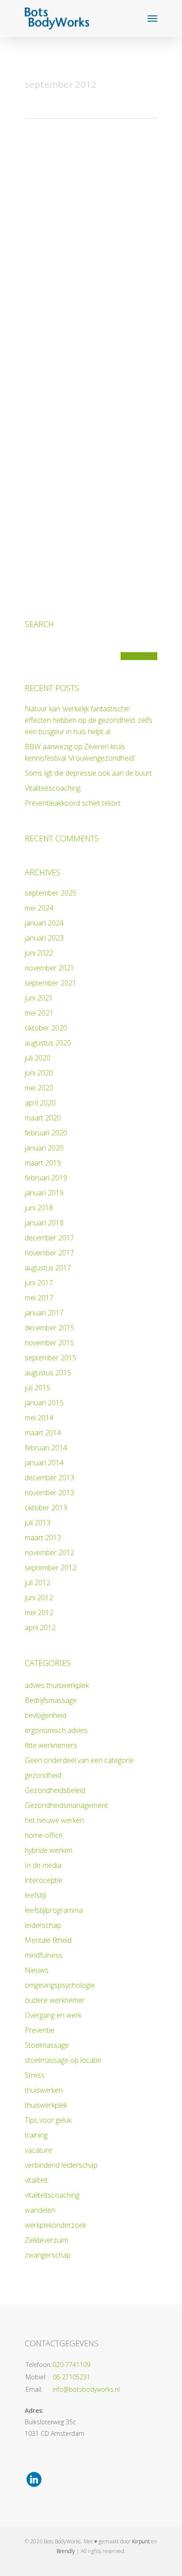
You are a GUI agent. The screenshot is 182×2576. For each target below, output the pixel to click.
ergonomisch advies (56, 1730)
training (36, 2135)
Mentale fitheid (48, 1940)
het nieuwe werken (54, 1820)
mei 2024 (39, 908)
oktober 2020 (46, 1028)
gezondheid (43, 1775)
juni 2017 (39, 1283)
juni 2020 (39, 1073)
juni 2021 (39, 998)
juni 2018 (39, 1208)
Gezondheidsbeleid (55, 1790)
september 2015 (51, 1358)
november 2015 (49, 1343)
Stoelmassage (47, 2045)
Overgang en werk (53, 2015)
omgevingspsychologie (60, 1985)
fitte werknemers (51, 1745)
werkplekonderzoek (55, 2225)
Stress (35, 2075)
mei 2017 (39, 1298)
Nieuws (78, 125)
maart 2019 (43, 1163)
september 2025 (51, 893)
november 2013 (49, 1493)
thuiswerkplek (46, 2105)
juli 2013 (38, 1523)
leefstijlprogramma (54, 1910)
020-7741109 (71, 2365)
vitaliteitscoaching (52, 2195)
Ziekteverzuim (46, 2240)
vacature (38, 2150)
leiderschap (43, 1925)
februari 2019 (46, 1178)
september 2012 (51, 1568)
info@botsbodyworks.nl (86, 2389)
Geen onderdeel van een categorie (79, 1760)
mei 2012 (39, 1613)
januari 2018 (44, 1223)
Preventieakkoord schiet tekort (73, 803)
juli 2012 (38, 1583)
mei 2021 (39, 1013)
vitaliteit (36, 2180)
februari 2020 (46, 1133)
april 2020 (40, 1103)
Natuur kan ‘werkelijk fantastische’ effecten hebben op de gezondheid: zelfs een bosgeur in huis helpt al (89, 720)
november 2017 (49, 1253)
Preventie (40, 2030)
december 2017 (49, 1238)
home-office (44, 1835)
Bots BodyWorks (43, 125)
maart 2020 (43, 1118)
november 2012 (49, 1553)
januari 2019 (44, 1193)
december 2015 (49, 1328)
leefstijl (35, 1895)
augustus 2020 (48, 1043)
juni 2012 (39, 1598)
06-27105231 (71, 2377)
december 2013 (49, 1478)
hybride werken (49, 1850)
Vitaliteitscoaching (53, 788)
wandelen (40, 2210)
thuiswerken (44, 2090)
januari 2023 (44, 938)
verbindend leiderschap (61, 2165)
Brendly (66, 2551)
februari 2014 (46, 1448)
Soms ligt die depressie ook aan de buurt (88, 773)
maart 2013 (43, 1538)
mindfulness (44, 1955)
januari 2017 (44, 1313)
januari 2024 (44, 923)
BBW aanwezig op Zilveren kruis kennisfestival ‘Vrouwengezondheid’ (80, 752)
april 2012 (40, 1628)
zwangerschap (48, 2255)
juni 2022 (39, 953)
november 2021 (49, 968)
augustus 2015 (48, 1373)
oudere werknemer (55, 2000)
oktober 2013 (46, 1508)
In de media (43, 1865)
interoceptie (44, 1880)
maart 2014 (43, 1433)
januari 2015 (44, 1403)
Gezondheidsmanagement (100, 443)
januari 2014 (44, 1463)
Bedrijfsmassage (51, 1700)
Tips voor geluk (48, 2120)
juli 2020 (38, 1058)
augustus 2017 (48, 1268)
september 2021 (51, 983)
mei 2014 (39, 1418)
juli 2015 (38, 1388)
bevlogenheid (45, 1715)
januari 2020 (44, 1148)
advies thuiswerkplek (57, 1685)
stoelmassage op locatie (63, 2060)
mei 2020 (39, 1088)
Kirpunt (141, 2541)
